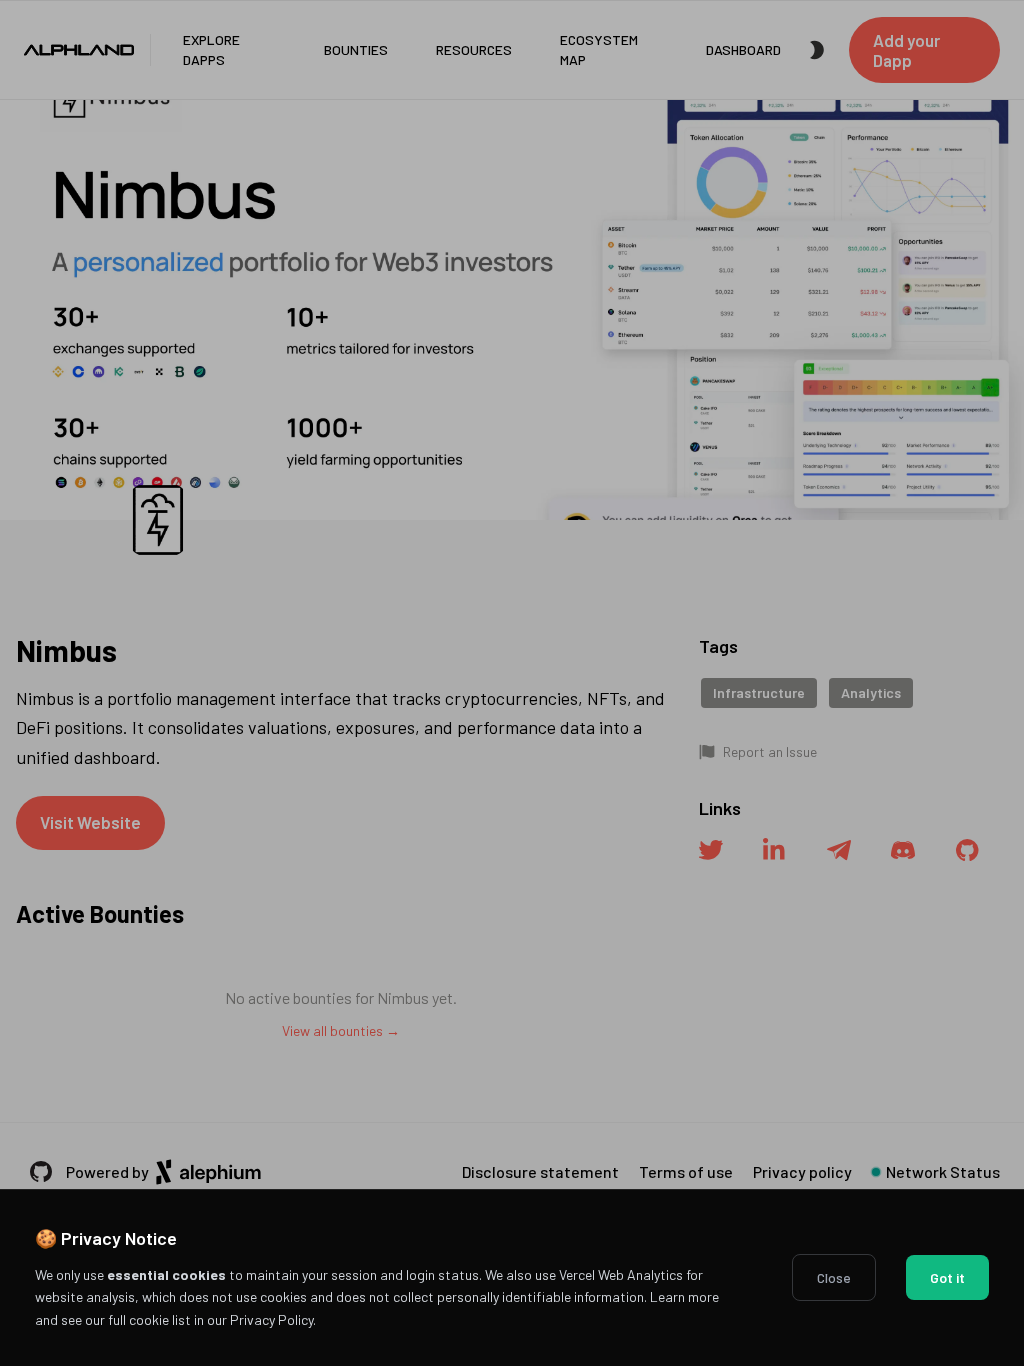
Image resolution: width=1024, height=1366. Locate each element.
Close (834, 1277)
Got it (947, 1277)
